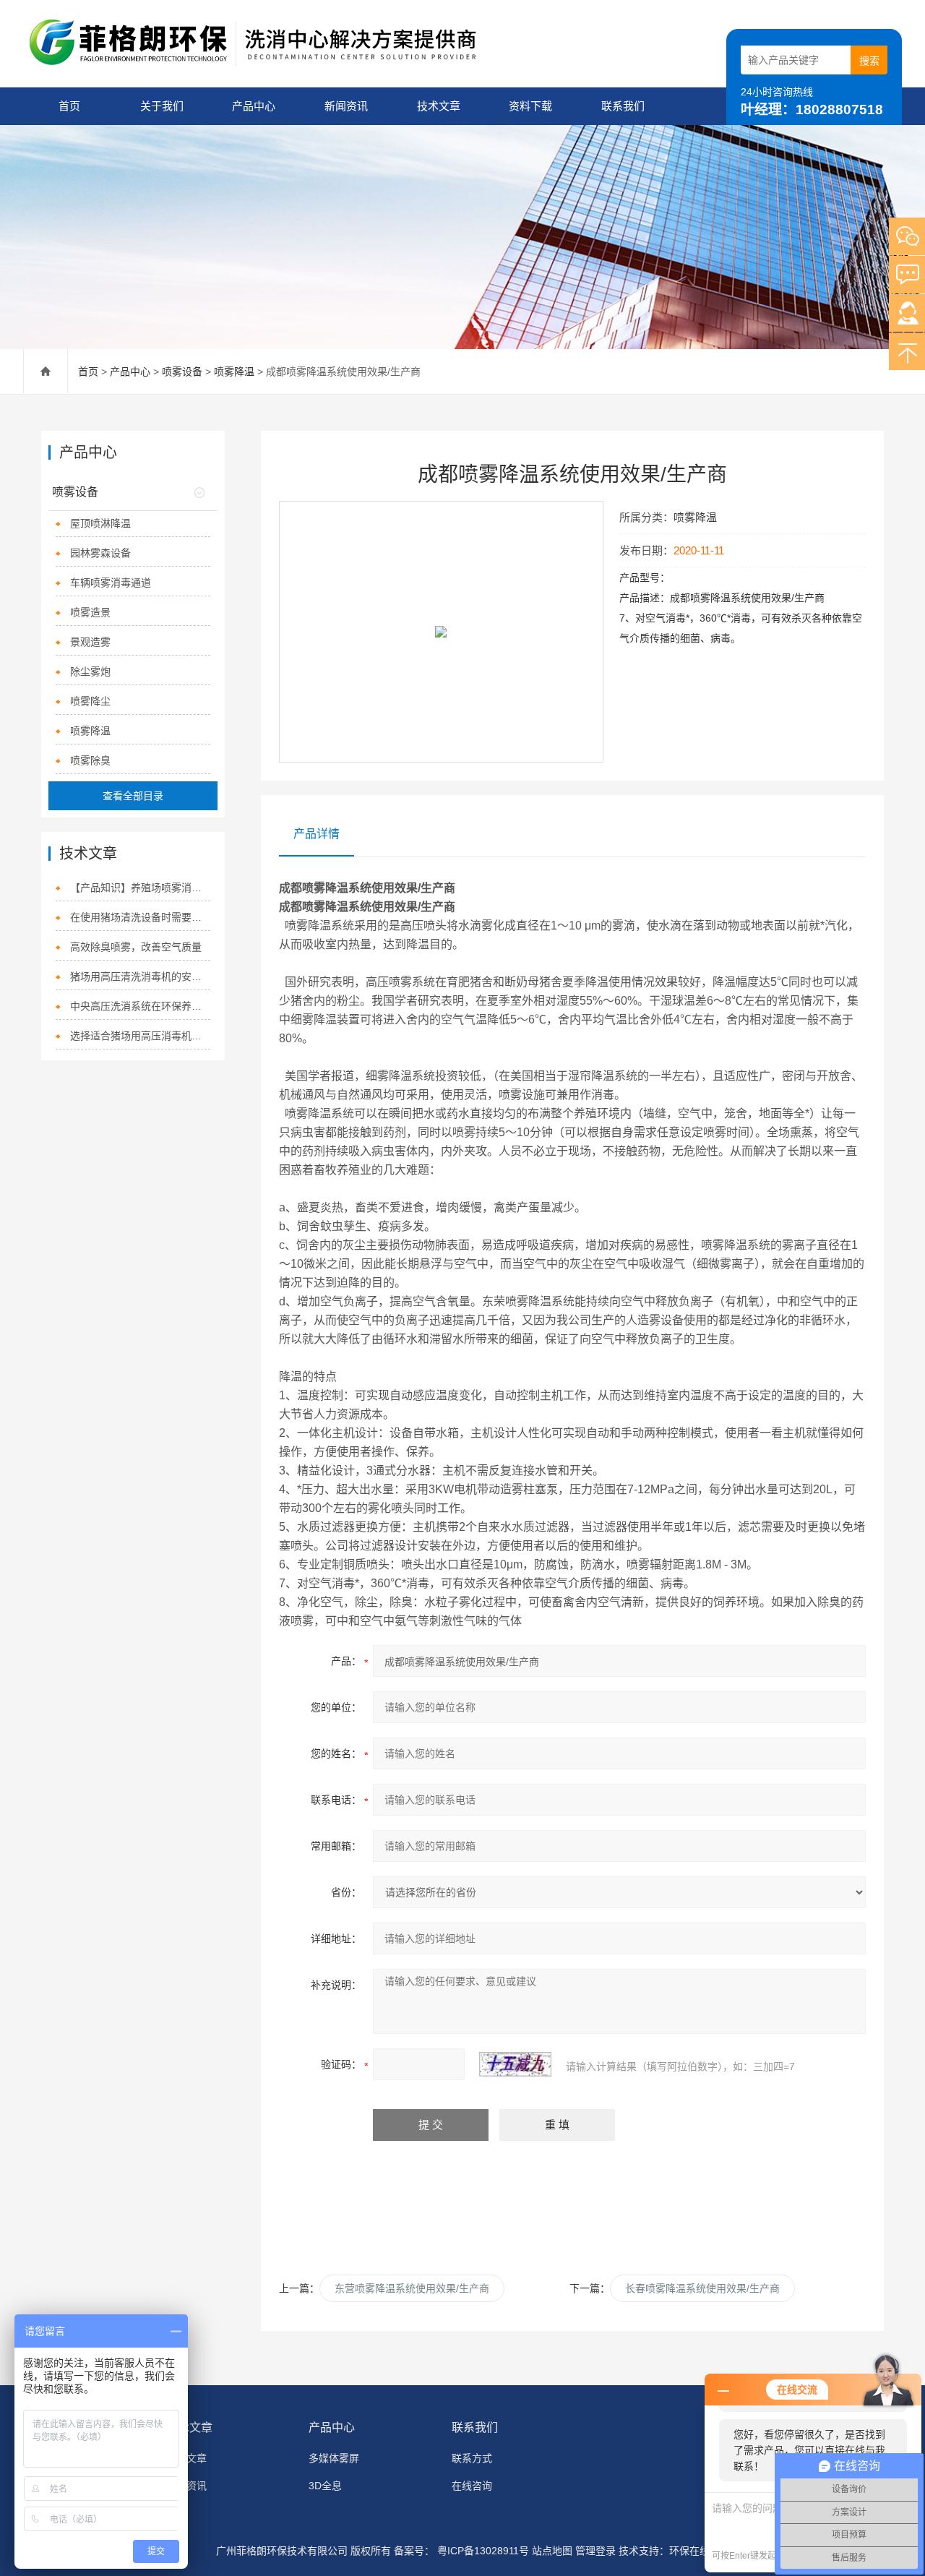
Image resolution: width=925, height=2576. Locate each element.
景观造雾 (90, 642)
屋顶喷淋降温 (100, 523)
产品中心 (254, 106)
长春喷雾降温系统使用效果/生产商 (702, 2288)
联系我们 (623, 106)
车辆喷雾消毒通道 (111, 583)
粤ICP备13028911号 (482, 2551)
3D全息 (325, 2486)
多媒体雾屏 (334, 2458)
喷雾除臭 (90, 760)
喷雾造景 (90, 612)
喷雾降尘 (90, 701)
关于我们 (162, 106)
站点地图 (552, 2551)
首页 (69, 106)
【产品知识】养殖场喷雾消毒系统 (140, 888)
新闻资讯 (346, 106)
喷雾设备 (182, 372)
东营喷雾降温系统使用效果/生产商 (412, 2288)
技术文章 (439, 106)
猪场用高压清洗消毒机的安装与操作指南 (140, 976)
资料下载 (530, 106)
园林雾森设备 (100, 553)
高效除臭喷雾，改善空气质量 (136, 947)
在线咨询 (472, 2486)
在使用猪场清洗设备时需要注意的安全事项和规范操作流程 (140, 917)
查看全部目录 (133, 796)
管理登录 (595, 2551)
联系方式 (472, 2458)
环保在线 (689, 2551)
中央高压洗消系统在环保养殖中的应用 (140, 1006)
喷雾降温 (234, 372)
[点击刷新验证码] (515, 2064)
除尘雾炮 (90, 671)
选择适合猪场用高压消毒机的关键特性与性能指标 (140, 1036)
